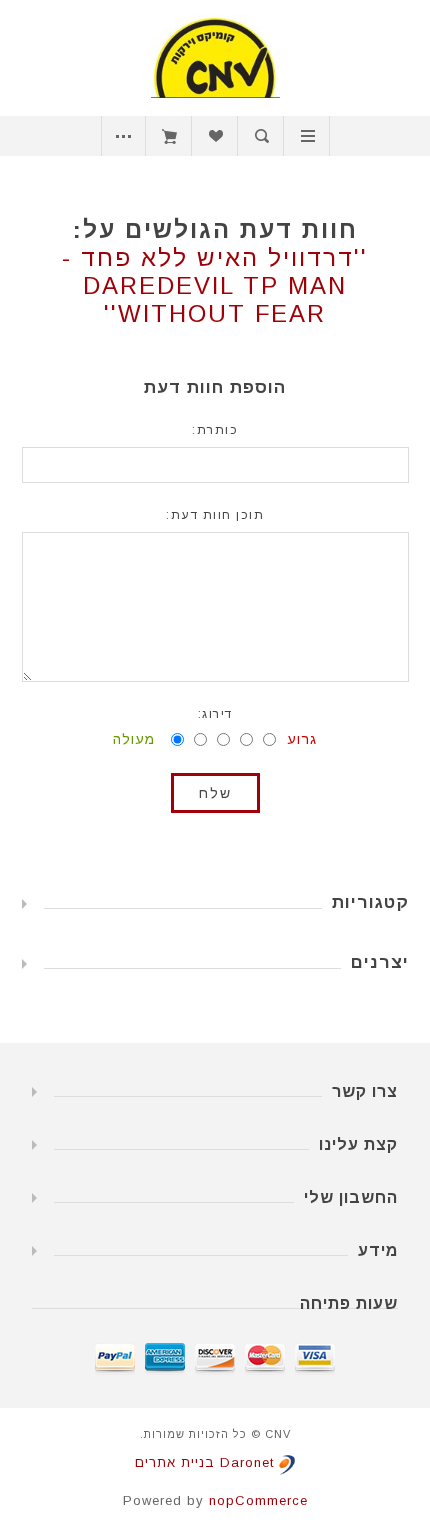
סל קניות (169, 136)
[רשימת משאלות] (215, 136)
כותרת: (215, 430)
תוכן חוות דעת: (215, 515)
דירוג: (215, 714)
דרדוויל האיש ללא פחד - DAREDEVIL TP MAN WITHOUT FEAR (208, 285)
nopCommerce (258, 1500)
